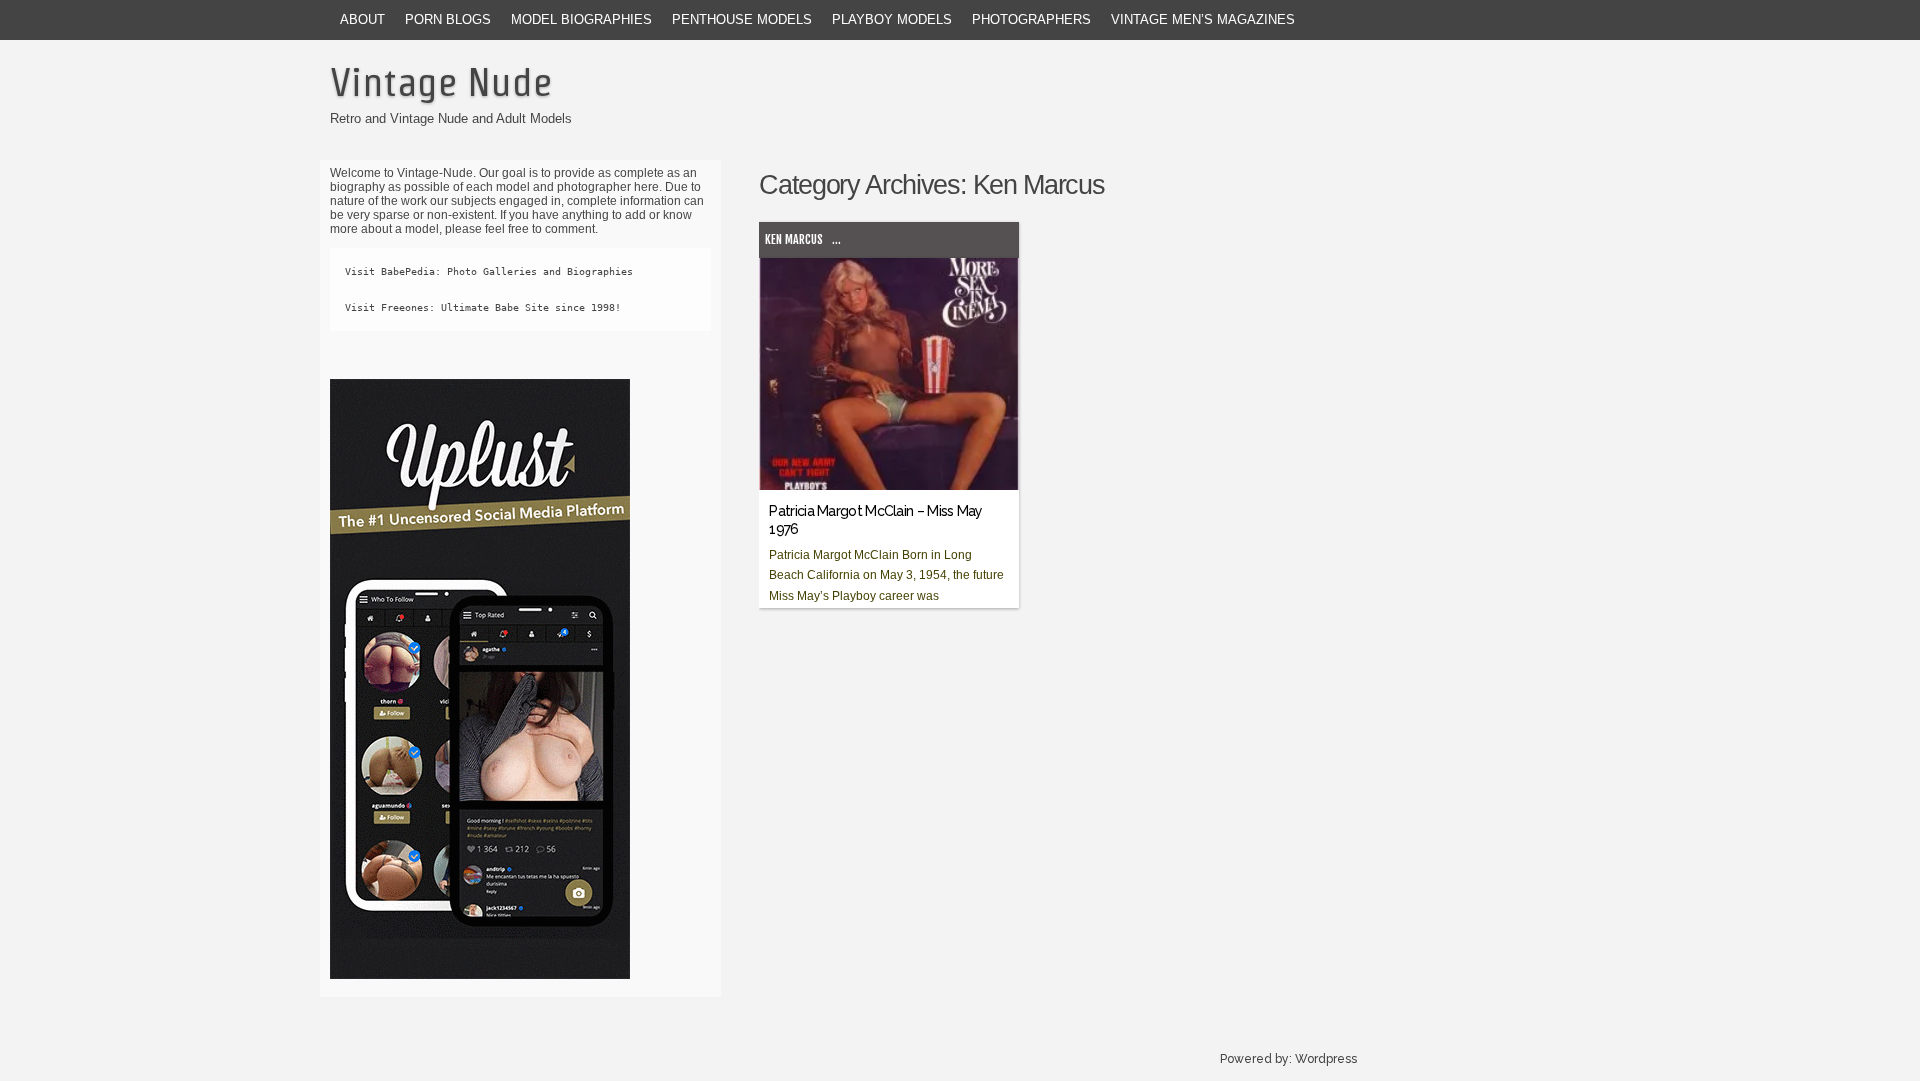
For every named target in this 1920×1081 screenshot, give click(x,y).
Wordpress (1326, 1059)
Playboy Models (892, 19)
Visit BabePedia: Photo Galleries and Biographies (489, 271)
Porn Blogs (448, 19)
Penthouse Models (742, 19)
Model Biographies (581, 19)
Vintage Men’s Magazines (1203, 19)
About (362, 19)
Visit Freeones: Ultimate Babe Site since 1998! (483, 307)
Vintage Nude (441, 82)
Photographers (1031, 19)
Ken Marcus (794, 239)
